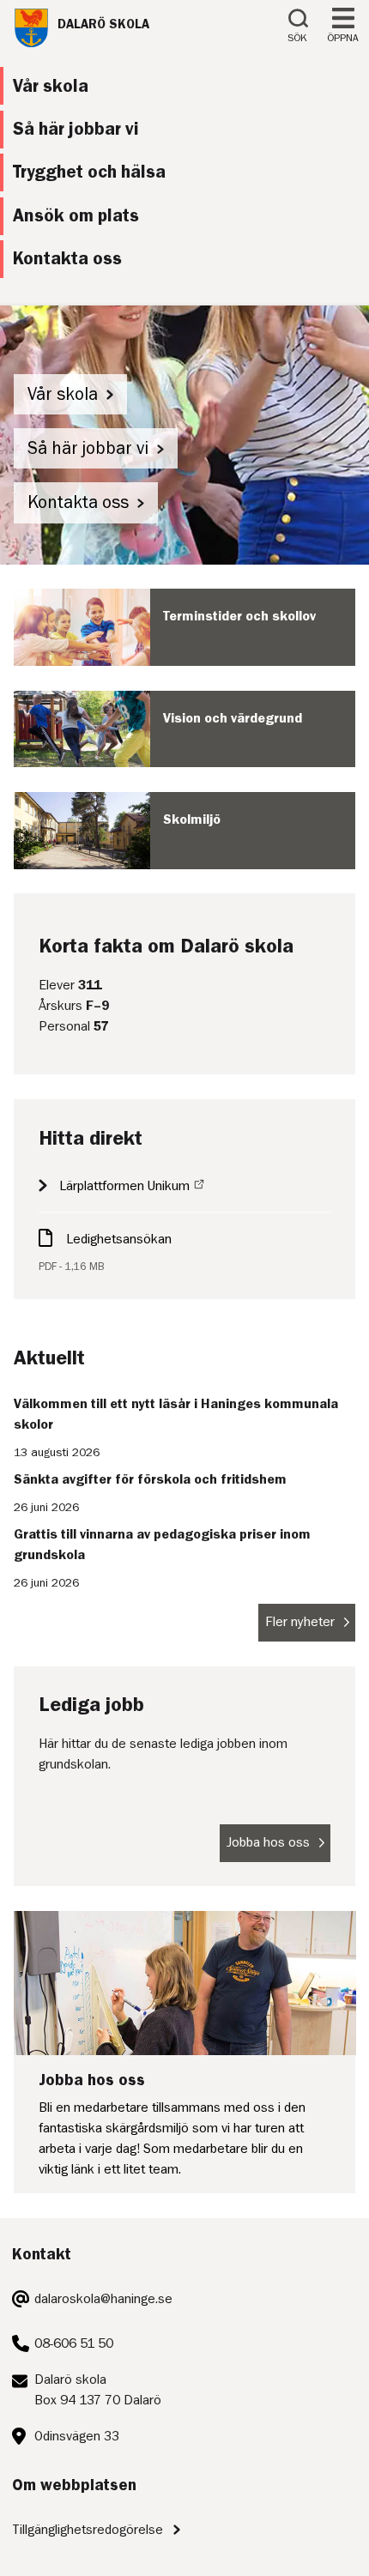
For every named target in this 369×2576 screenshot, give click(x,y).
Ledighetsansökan (119, 1239)
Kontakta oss (78, 502)
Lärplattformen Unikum (124, 1186)
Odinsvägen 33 (77, 2436)
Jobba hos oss (268, 1842)
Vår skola (63, 394)
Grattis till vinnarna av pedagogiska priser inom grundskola (162, 1545)
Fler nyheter (300, 1622)
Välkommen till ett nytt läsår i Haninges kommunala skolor (176, 1414)
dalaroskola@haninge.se (103, 2299)
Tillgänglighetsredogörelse (88, 2530)
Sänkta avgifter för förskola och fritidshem (150, 1479)
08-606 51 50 (74, 2343)
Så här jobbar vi (88, 448)
